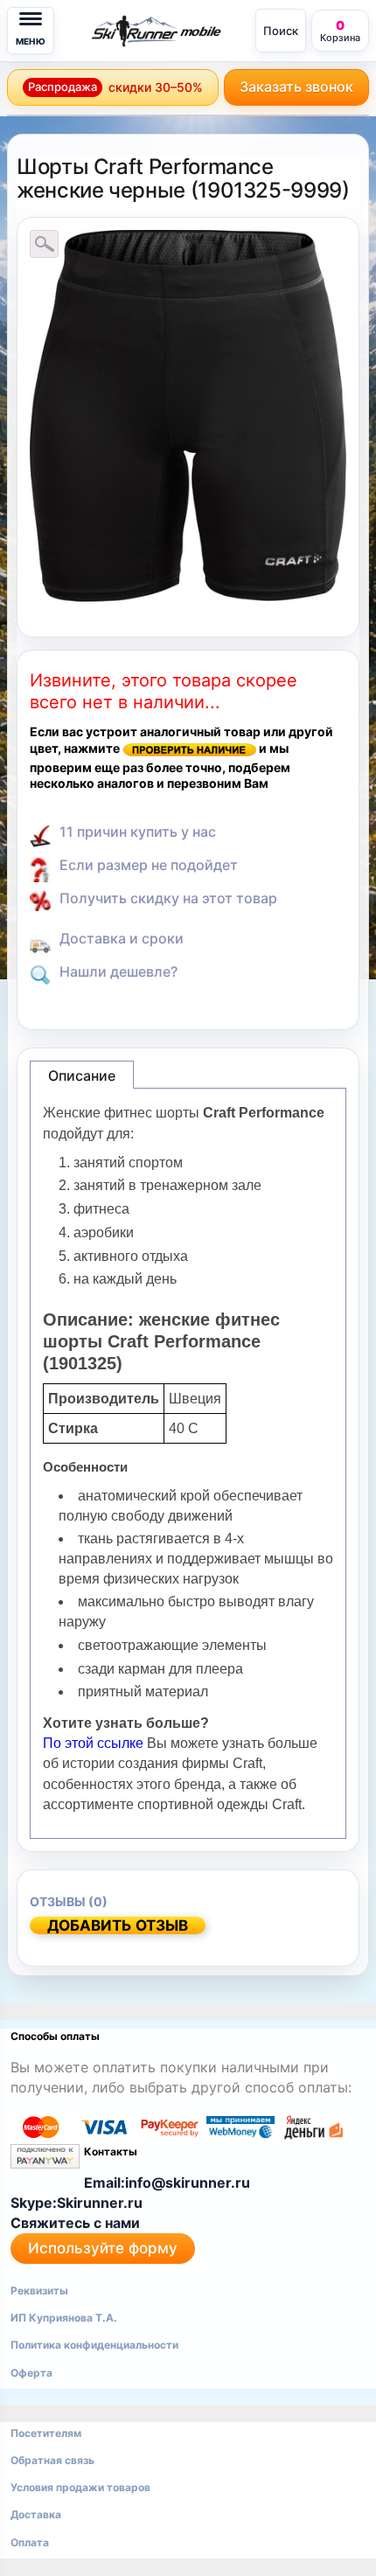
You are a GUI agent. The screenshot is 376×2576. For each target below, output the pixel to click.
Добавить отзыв (118, 1925)
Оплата (30, 2542)
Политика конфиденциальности (94, 2345)
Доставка (36, 2514)
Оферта (31, 2373)
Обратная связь (52, 2460)
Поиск (281, 31)
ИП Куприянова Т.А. (64, 2318)
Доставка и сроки (122, 938)
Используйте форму (103, 2248)
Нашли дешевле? (118, 971)
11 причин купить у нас (138, 832)
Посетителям (46, 2433)
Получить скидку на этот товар (168, 898)
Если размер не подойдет (149, 865)
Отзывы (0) (69, 1901)
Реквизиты (39, 2291)
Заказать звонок (296, 87)
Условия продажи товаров (80, 2487)
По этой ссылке (95, 1743)
